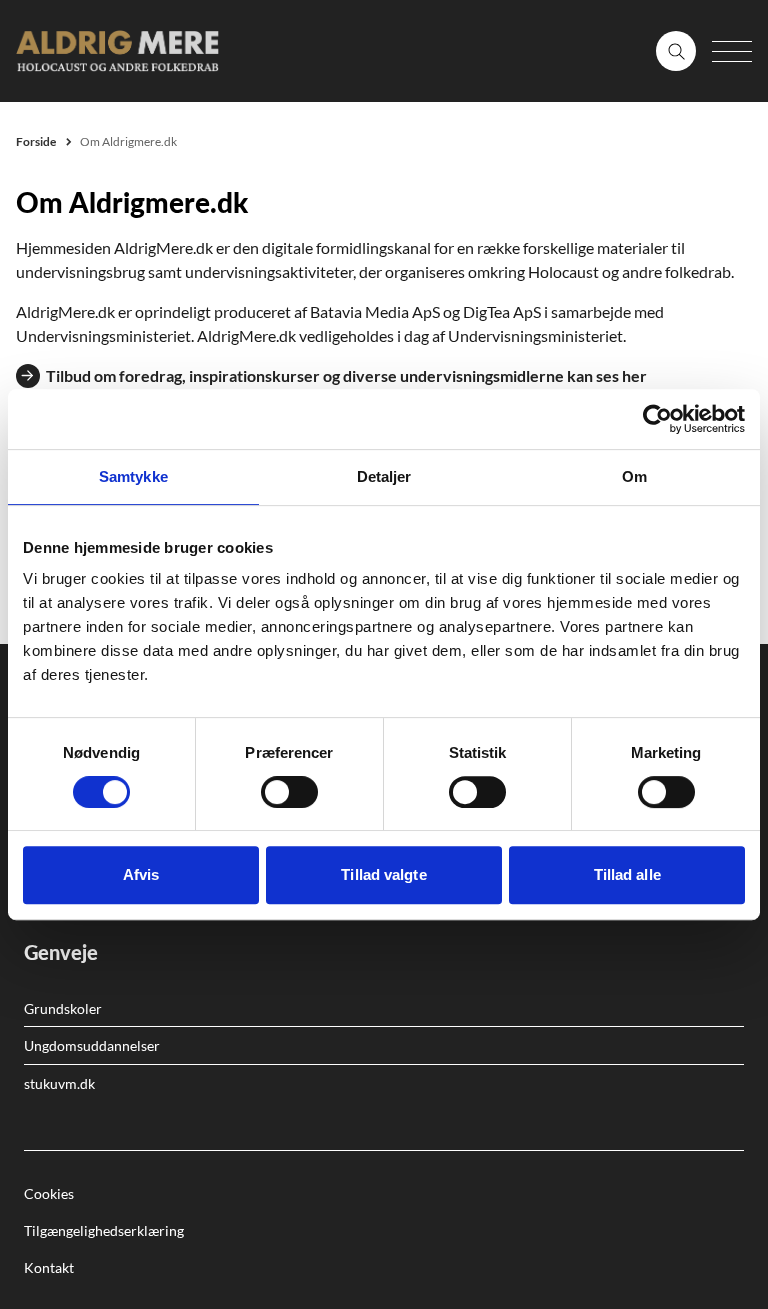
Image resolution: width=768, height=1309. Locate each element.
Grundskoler (63, 1008)
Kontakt (49, 1267)
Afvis (141, 874)
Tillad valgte (383, 874)
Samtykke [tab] (133, 476)
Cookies (49, 1193)
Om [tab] (634, 476)
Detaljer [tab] (384, 476)
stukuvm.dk (59, 1083)
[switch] (289, 792)
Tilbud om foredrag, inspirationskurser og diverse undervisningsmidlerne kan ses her (346, 375)
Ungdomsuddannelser (92, 1045)
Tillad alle (627, 874)
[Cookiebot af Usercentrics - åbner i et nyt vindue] (657, 419)
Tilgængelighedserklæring (104, 1230)
